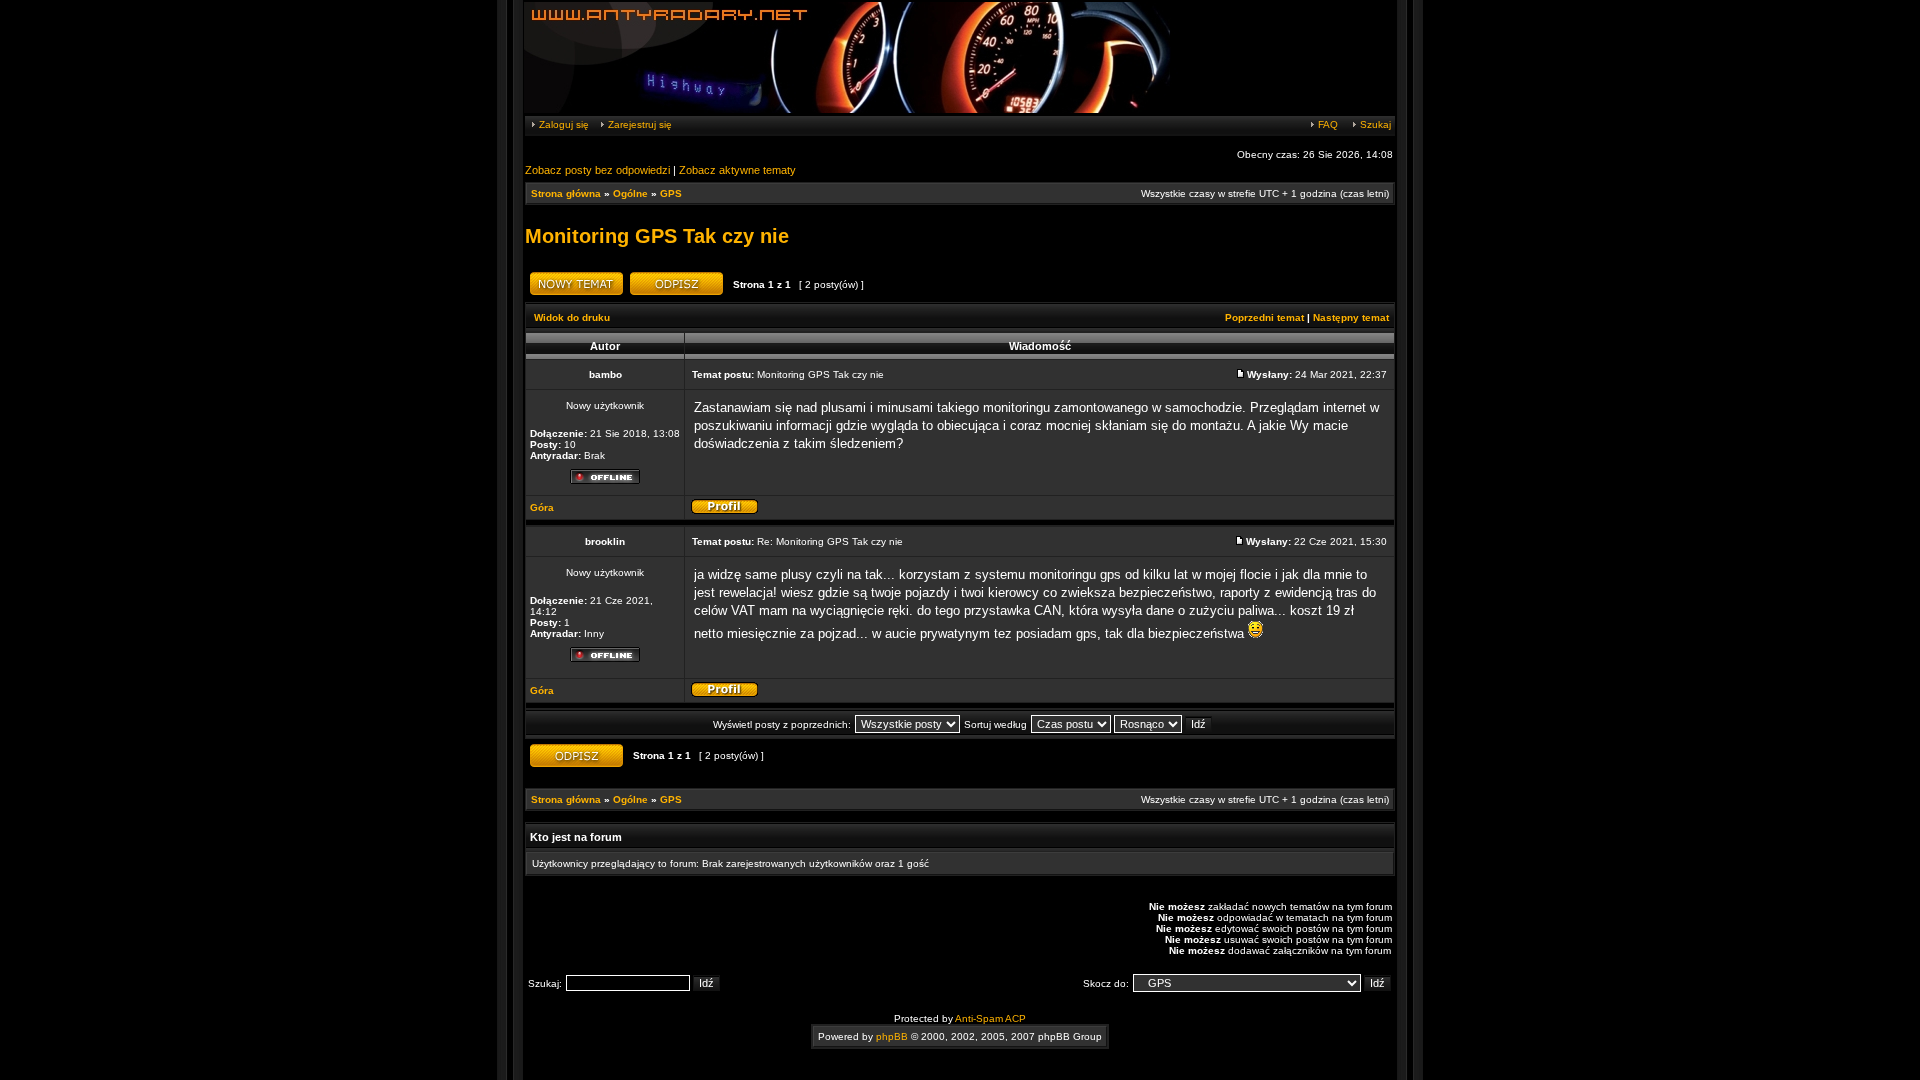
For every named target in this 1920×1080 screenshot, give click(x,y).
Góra (542, 507)
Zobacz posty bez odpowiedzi (597, 170)
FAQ (1326, 124)
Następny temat (1351, 317)
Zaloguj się (562, 124)
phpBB (892, 1036)
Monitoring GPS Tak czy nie (657, 236)
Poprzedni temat (1264, 317)
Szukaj (1374, 124)
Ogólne (630, 193)
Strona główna (566, 193)
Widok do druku (572, 317)
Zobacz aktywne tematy (737, 170)
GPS (671, 193)
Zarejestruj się (638, 124)
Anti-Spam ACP (990, 1018)
